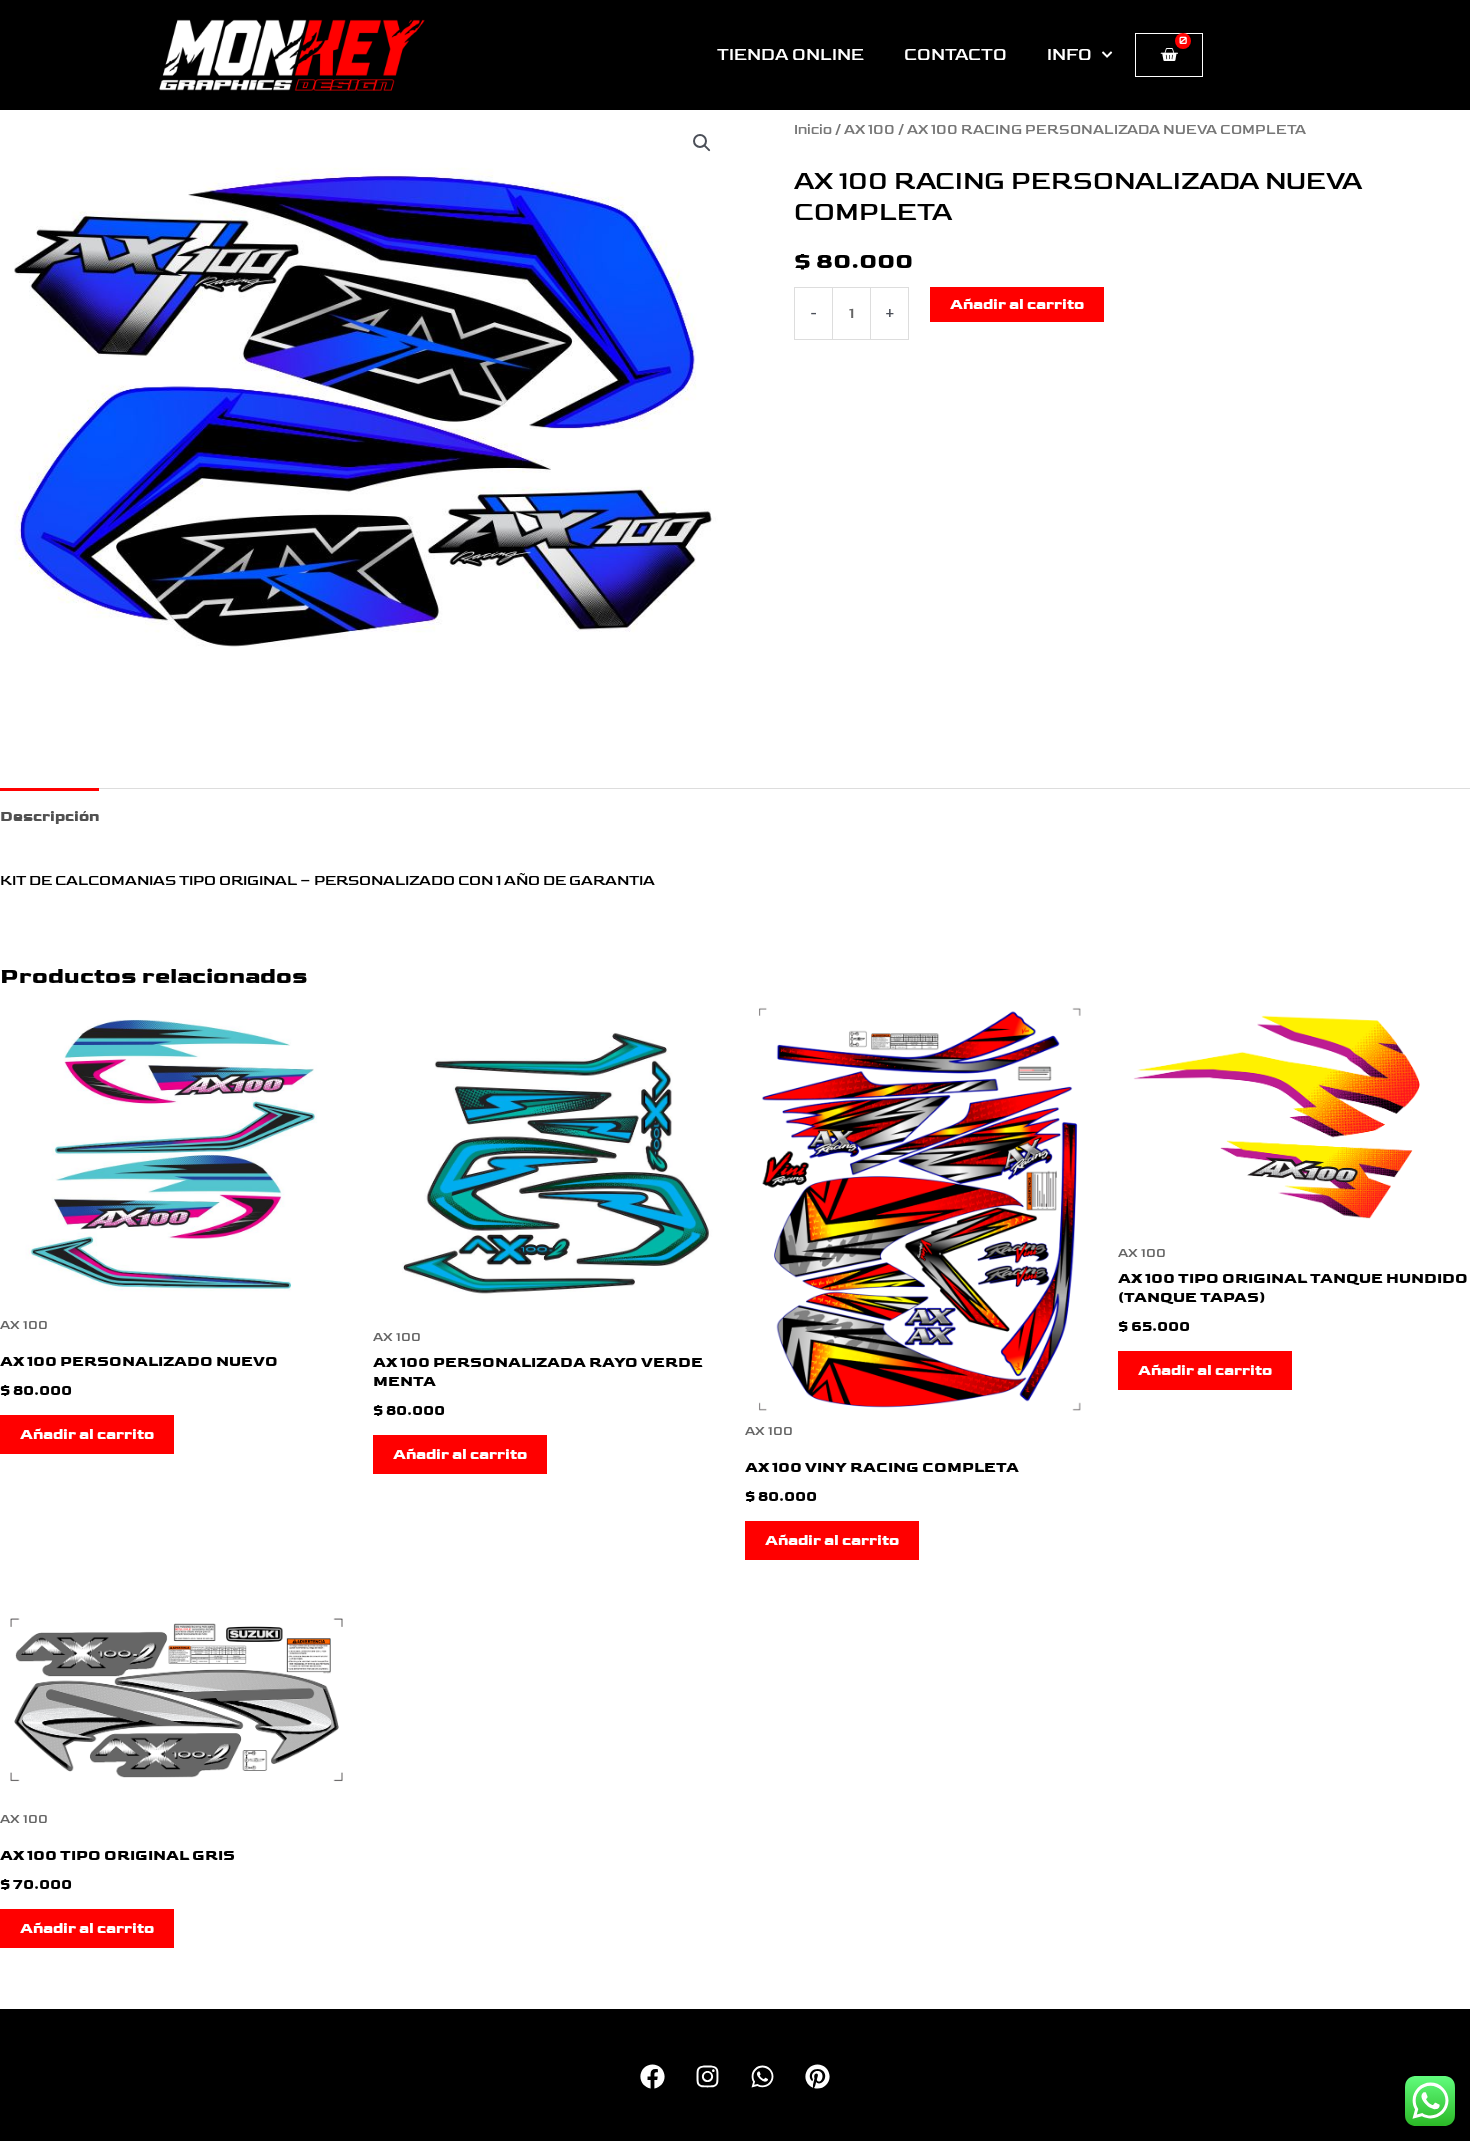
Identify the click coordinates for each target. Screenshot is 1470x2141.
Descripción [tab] (49, 816)
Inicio (813, 130)
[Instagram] (707, 2076)
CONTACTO (955, 55)
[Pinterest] (817, 2076)
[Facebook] (652, 2076)
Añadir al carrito (1017, 304)
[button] (702, 143)
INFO (1069, 55)
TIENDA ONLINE (790, 55)
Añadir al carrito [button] (87, 1434)
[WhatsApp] (762, 2076)
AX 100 (869, 130)
